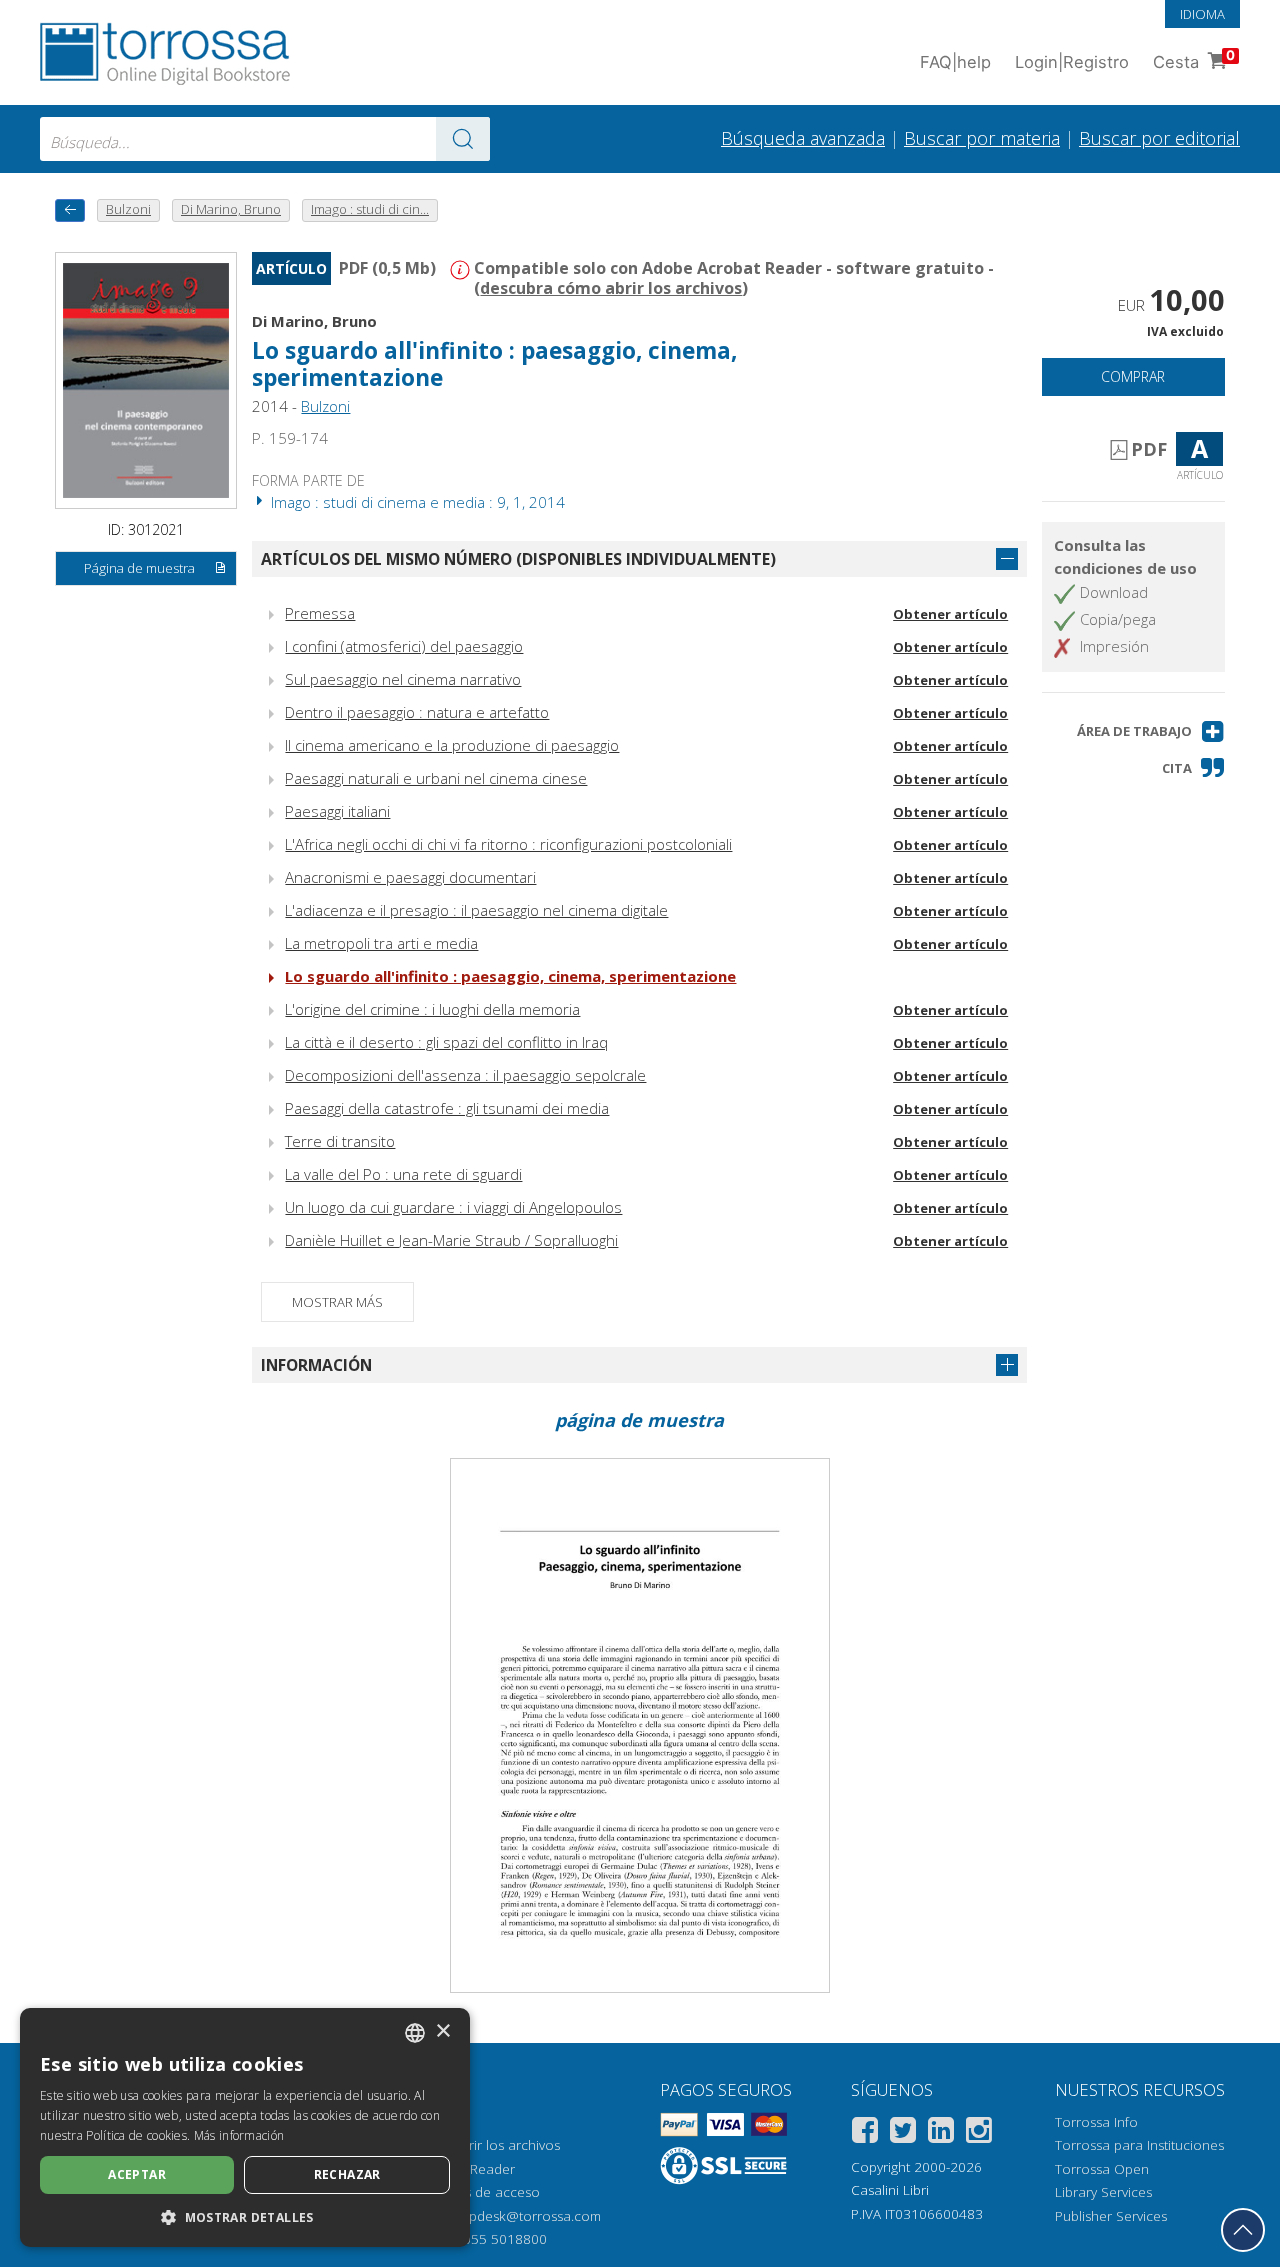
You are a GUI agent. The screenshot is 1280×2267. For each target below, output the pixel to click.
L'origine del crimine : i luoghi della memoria (432, 1009)
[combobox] (265, 139)
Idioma (1202, 14)
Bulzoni (325, 406)
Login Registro (1072, 62)
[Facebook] (865, 2133)
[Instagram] (979, 2133)
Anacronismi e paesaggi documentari (410, 877)
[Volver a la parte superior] (1243, 2230)
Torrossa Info (1096, 2122)
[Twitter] (903, 2133)
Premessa (320, 613)
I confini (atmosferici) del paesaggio (404, 646)
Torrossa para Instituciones (1139, 2145)
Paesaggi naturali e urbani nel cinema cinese (436, 778)
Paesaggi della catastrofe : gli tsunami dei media (447, 1108)
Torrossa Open (1102, 2169)
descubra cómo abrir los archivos (611, 288)
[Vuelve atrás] (70, 210)
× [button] (442, 2031)
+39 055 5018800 (491, 2239)
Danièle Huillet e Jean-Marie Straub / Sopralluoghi (451, 1240)
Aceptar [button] (137, 2174)
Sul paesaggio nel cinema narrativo (403, 679)
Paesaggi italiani (337, 811)
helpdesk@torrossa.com (525, 2216)
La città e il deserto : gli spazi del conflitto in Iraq (446, 1042)
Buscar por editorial (1159, 138)
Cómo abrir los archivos (485, 2145)
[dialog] (245, 2127)
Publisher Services (1111, 2216)
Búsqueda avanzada (803, 138)
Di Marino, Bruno (314, 321)
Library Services (1103, 2192)
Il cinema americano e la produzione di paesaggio (452, 745)
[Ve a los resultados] (463, 139)
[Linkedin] (941, 2133)
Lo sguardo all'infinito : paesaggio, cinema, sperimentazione (510, 976)
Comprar (1133, 376)
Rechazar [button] (347, 2174)
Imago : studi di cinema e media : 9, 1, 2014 (416, 502)
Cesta (1194, 59)
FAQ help (955, 62)
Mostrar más (337, 1302)
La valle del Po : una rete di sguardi (403, 1174)
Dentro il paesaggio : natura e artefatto (417, 712)
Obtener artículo (950, 614)
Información (316, 1365)
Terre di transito (340, 1141)
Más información (239, 2135)
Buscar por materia (982, 138)
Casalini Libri (890, 2190)
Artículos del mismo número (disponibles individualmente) (518, 559)
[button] (1151, 731)
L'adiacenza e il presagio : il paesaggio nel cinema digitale (476, 910)
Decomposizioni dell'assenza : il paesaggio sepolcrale (465, 1075)
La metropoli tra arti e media (381, 943)
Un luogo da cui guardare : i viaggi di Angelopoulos (453, 1207)
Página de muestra (139, 568)
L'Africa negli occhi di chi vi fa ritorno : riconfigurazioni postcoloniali (508, 844)
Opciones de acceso (475, 2192)
